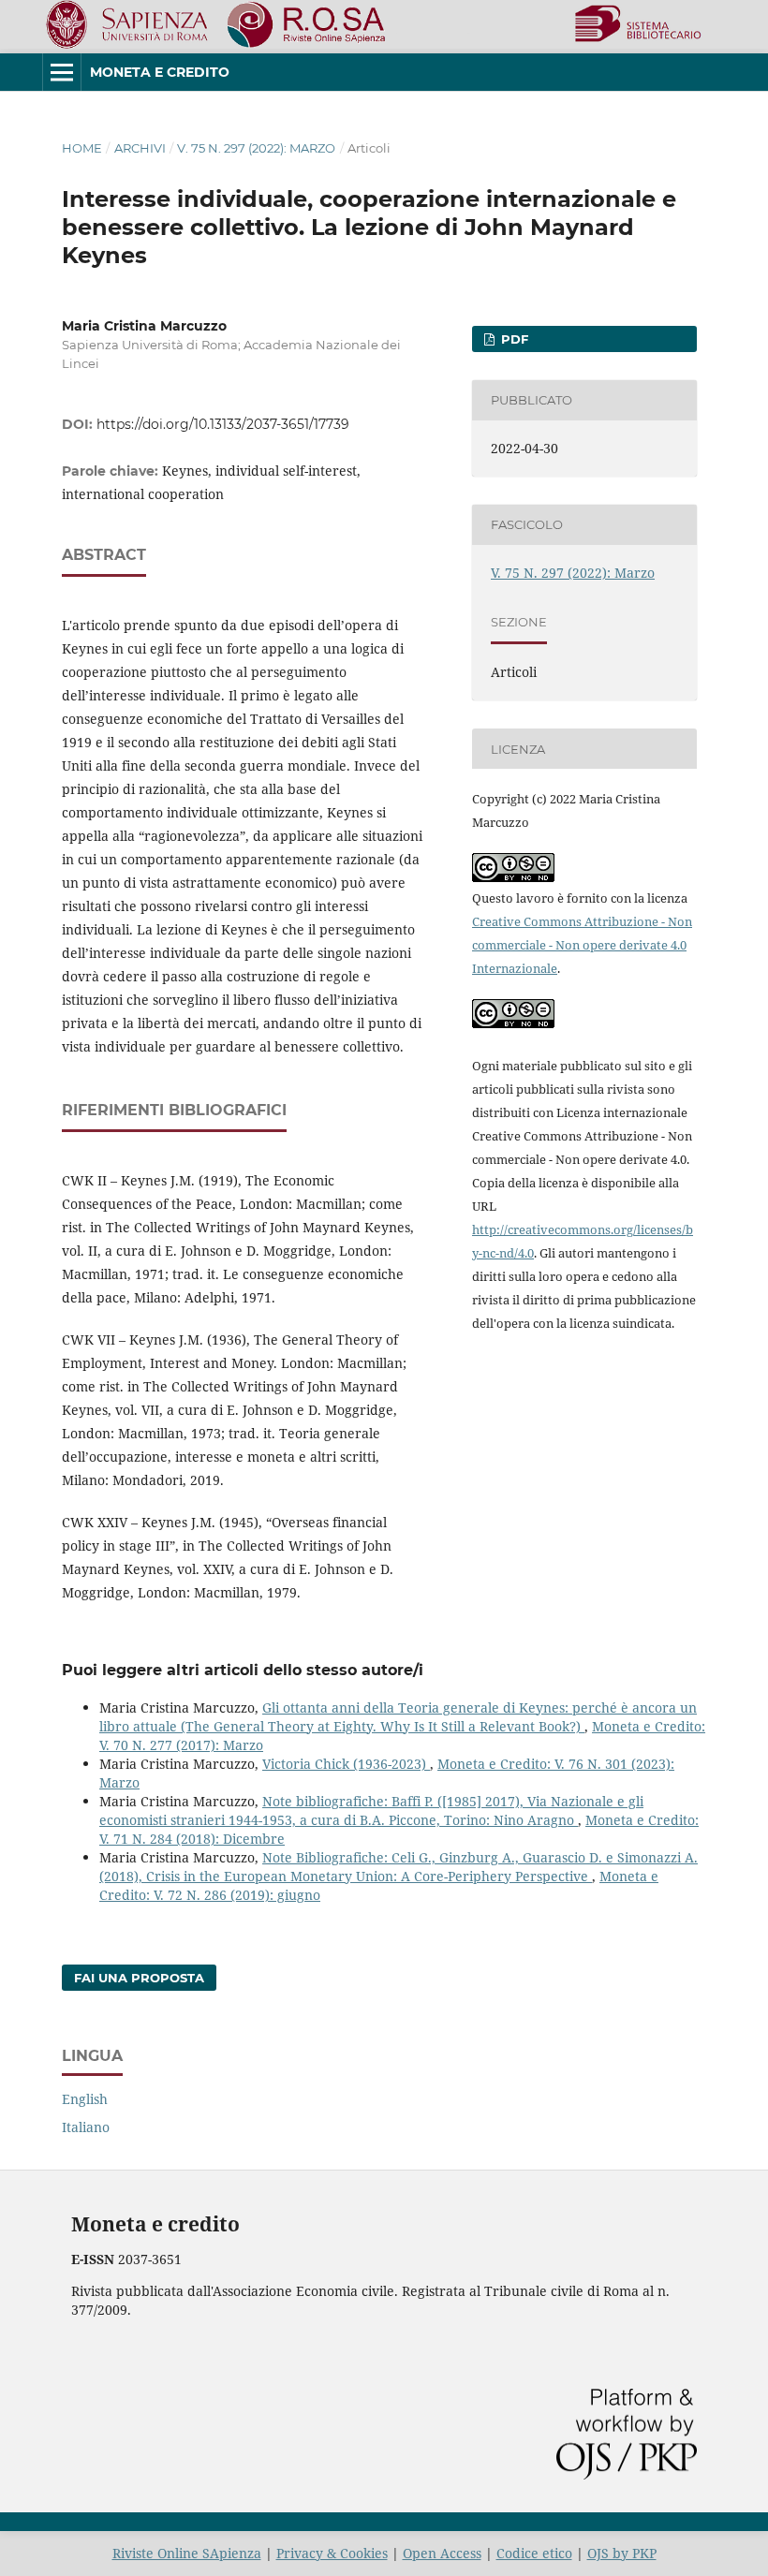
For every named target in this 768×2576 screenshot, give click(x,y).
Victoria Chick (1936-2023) (346, 1764)
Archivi (140, 148)
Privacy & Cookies (332, 2553)
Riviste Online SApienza (187, 2553)
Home (82, 148)
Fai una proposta (139, 1978)
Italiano (86, 2127)
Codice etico (534, 2553)
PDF (513, 339)
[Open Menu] (62, 72)
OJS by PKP (622, 2553)
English (85, 2099)
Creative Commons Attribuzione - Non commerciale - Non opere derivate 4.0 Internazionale (582, 945)
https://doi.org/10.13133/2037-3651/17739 (223, 424)
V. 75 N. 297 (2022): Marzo (256, 148)
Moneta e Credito (160, 72)
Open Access (442, 2553)
